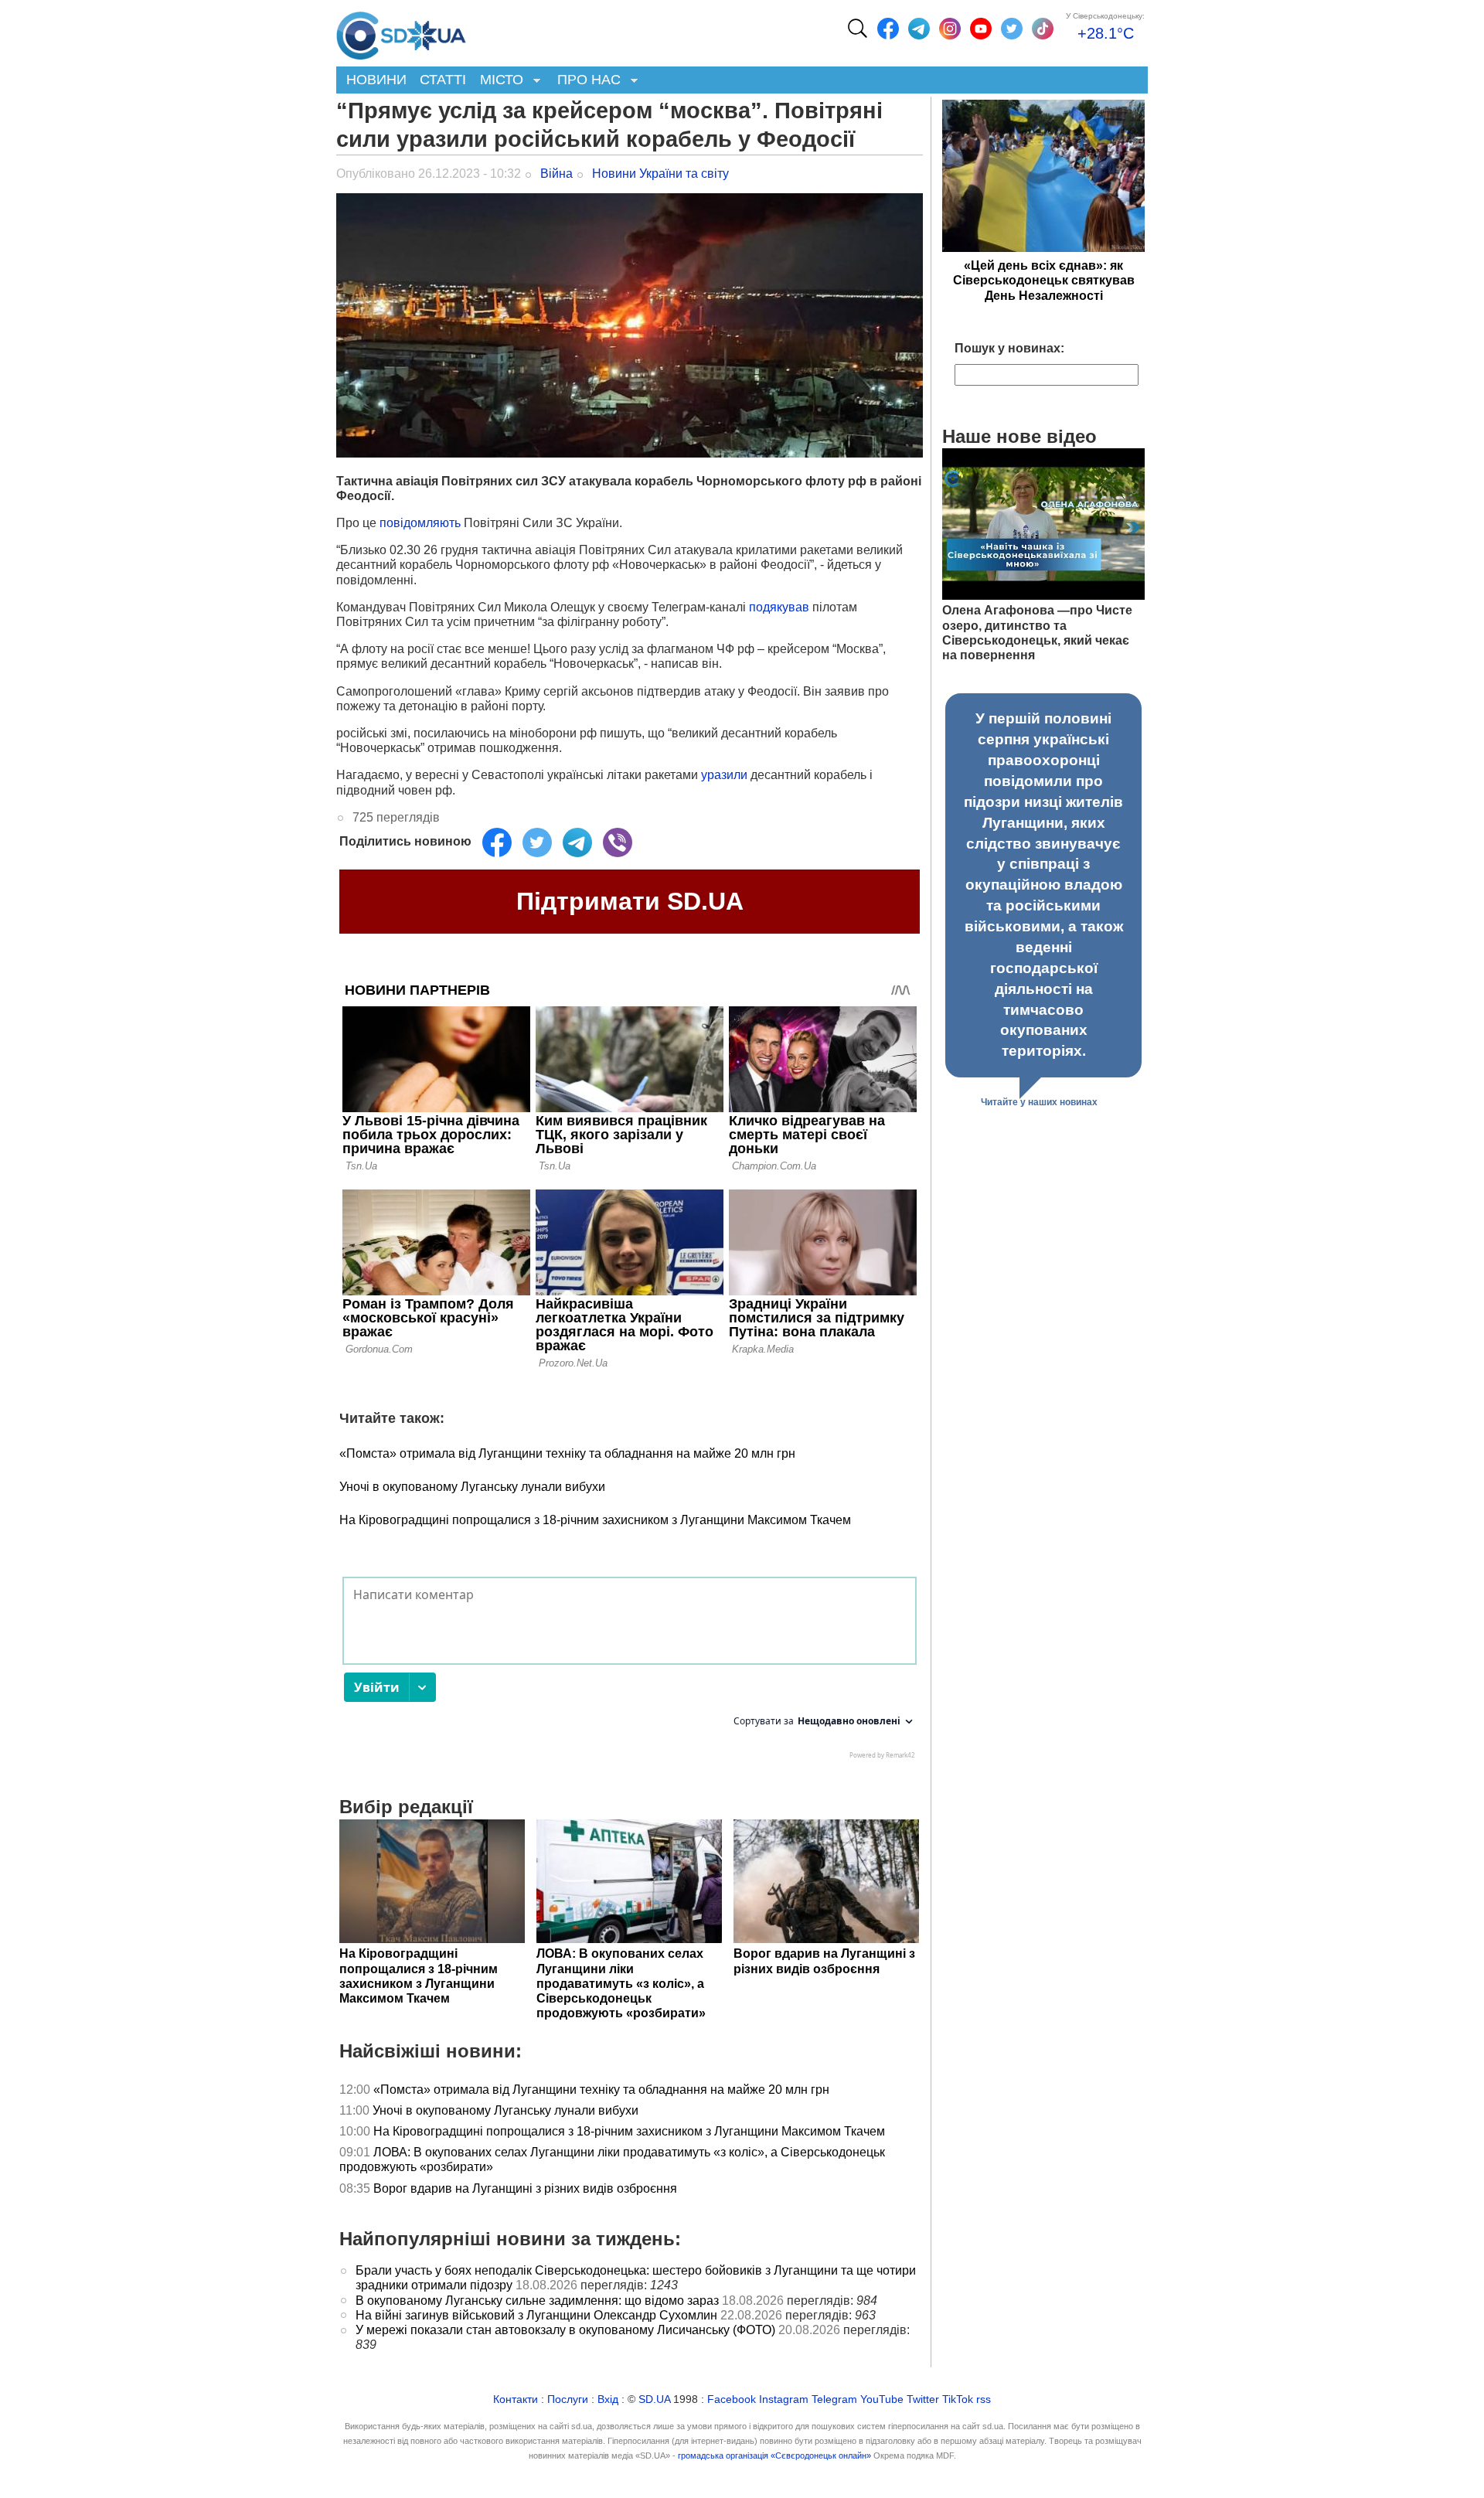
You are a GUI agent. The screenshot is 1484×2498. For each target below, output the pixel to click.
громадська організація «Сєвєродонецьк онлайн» (774, 2455)
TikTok (958, 2399)
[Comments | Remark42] (630, 1672)
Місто (498, 81)
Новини (376, 80)
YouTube (882, 2399)
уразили (724, 775)
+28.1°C (1106, 33)
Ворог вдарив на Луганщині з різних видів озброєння (525, 2188)
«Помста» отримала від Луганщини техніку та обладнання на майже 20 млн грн (567, 1453)
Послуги (568, 2399)
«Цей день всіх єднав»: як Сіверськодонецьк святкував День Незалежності (1044, 280)
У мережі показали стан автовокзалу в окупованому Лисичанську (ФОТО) (565, 2330)
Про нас (585, 81)
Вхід (608, 2399)
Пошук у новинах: (1009, 348)
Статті (443, 80)
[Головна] (401, 32)
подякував (779, 607)
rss (984, 2399)
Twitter (923, 2399)
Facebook (732, 2399)
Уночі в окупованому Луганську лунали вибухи (472, 1487)
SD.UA (654, 2399)
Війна (556, 174)
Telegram (834, 2399)
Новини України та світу (660, 174)
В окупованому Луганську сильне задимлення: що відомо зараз (537, 2301)
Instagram (784, 2399)
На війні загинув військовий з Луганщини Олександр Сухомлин (536, 2315)
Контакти (516, 2399)
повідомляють (420, 523)
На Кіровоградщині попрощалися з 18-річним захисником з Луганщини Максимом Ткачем (595, 1520)
